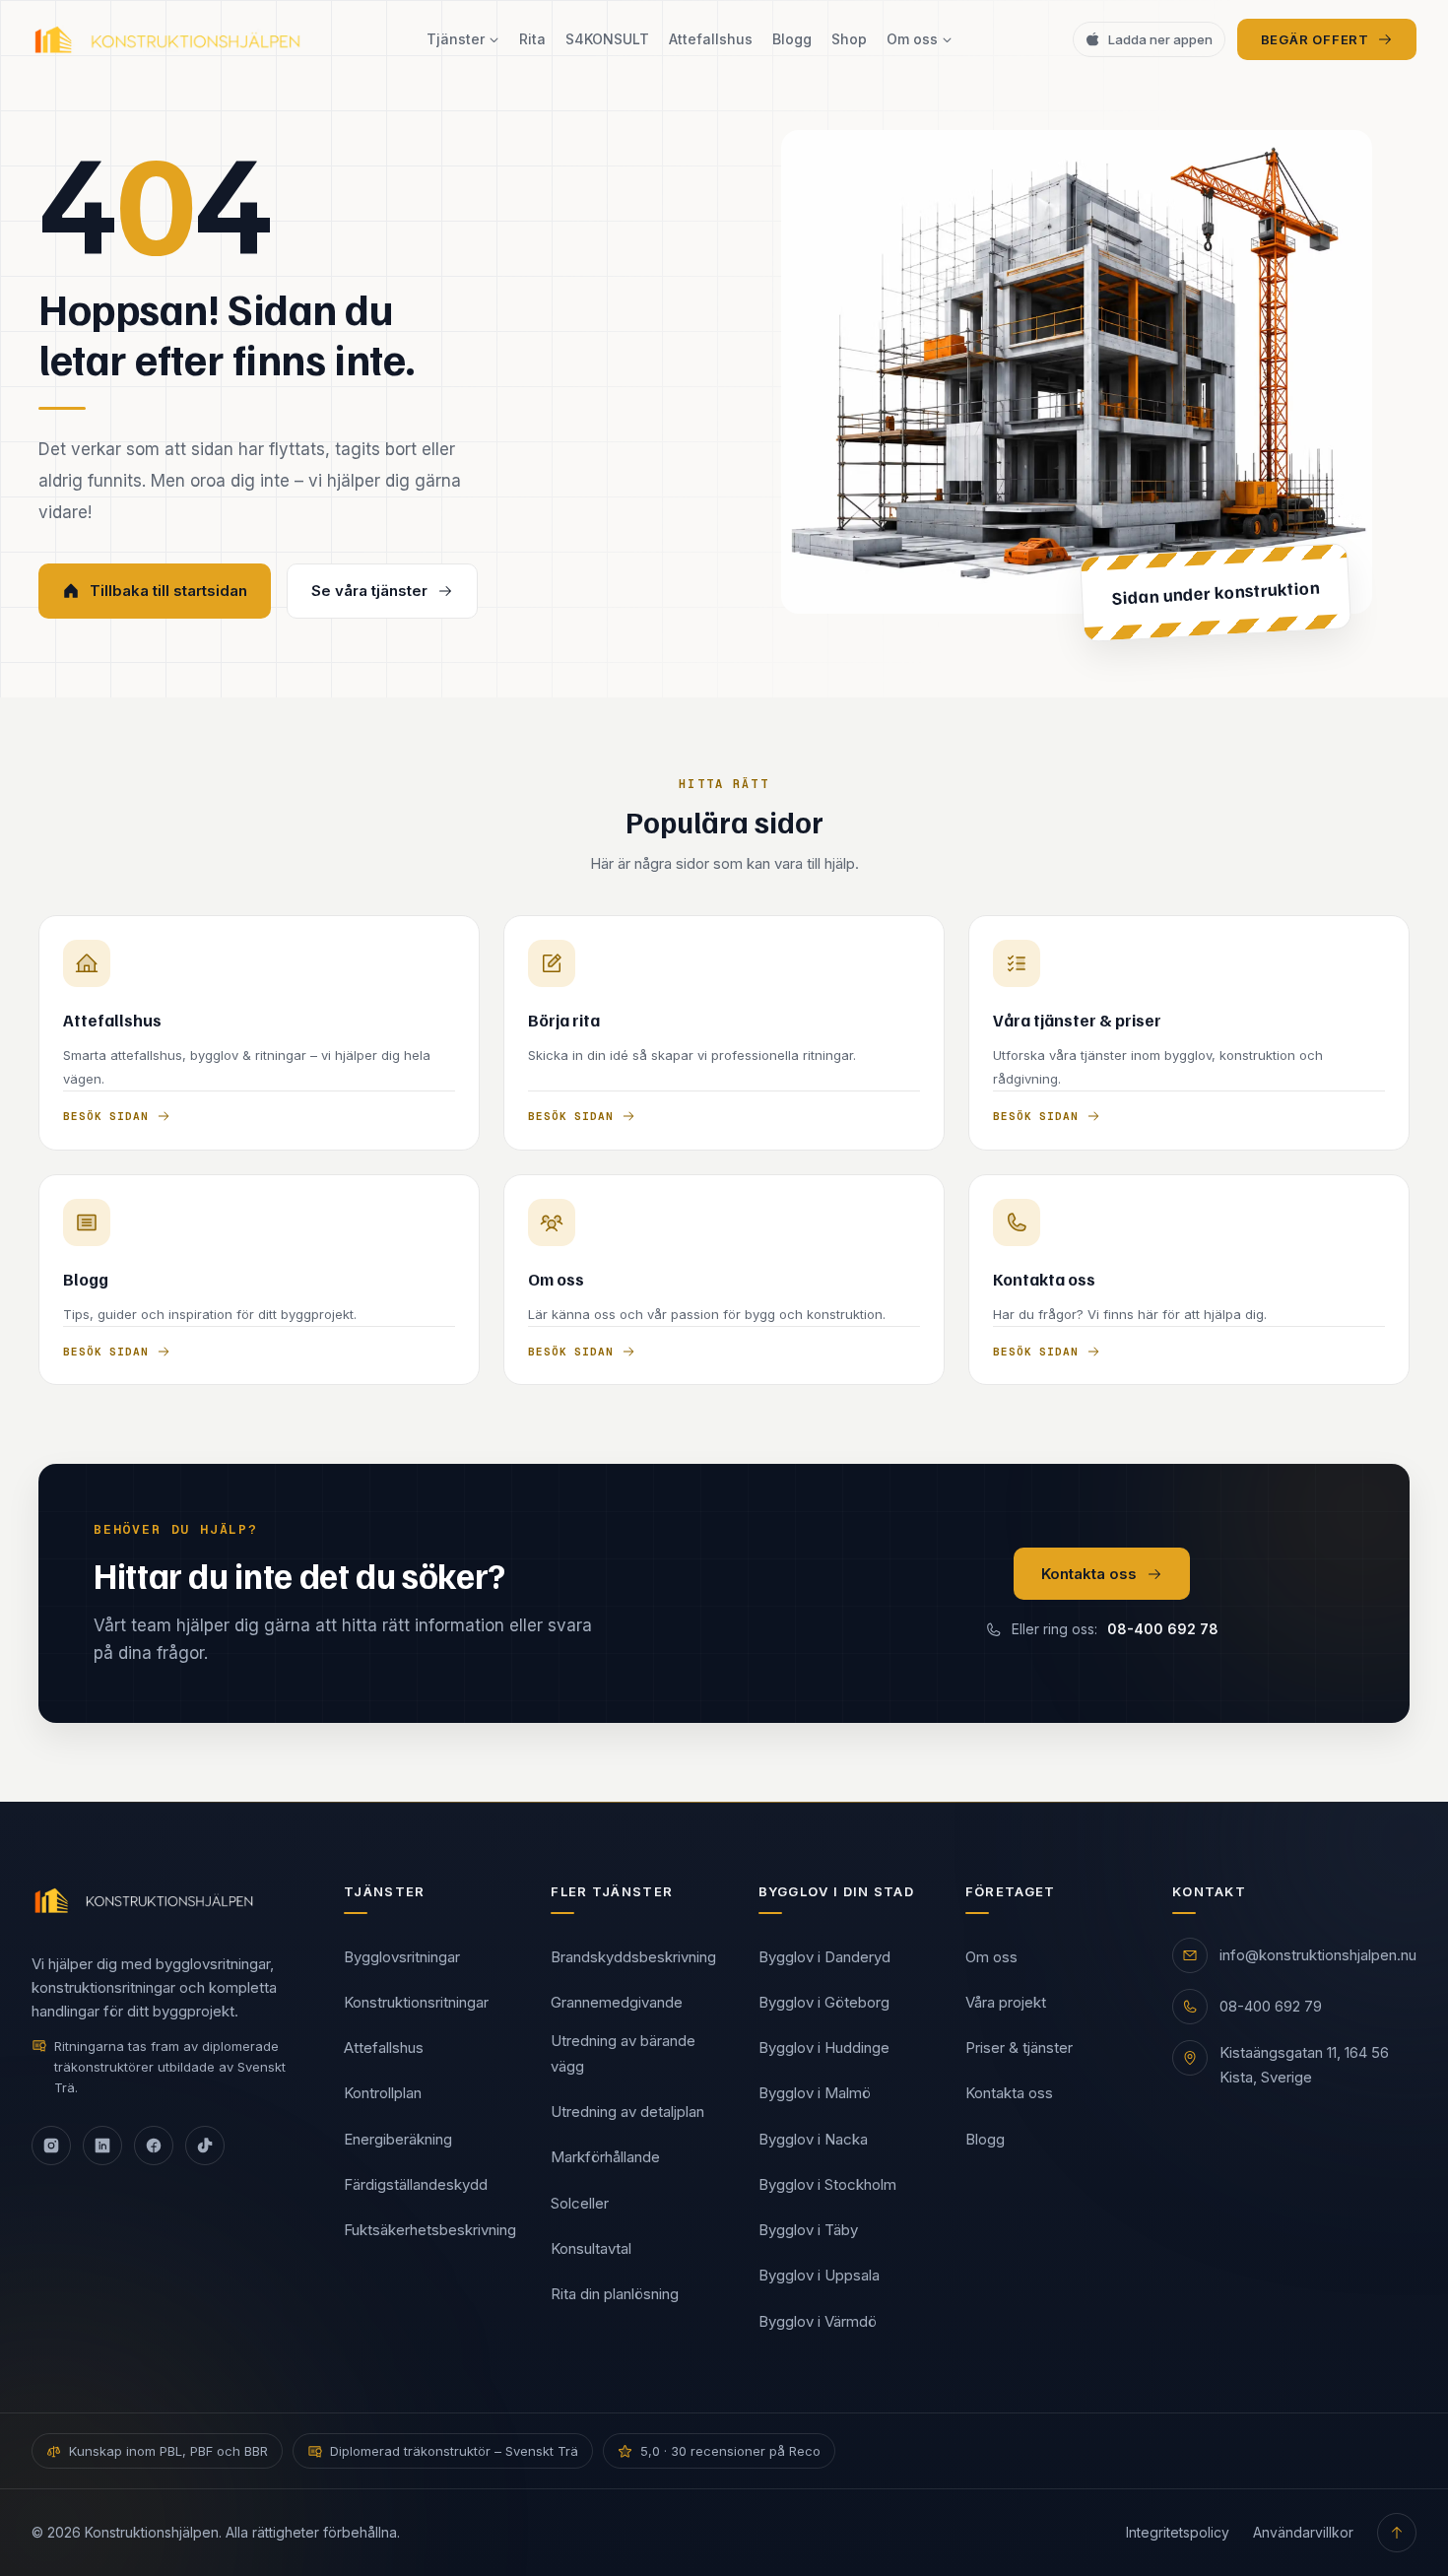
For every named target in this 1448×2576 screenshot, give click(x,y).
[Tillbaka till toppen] (1397, 2533)
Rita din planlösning (615, 2294)
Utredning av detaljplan (627, 2112)
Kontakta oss (1089, 1574)
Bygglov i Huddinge (824, 2048)
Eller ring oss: (1115, 1629)
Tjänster (456, 39)
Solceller (580, 2203)
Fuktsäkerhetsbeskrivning (430, 2230)
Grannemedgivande (617, 2002)
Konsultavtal (591, 2248)
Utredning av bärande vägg (623, 2053)
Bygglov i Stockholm (827, 2184)
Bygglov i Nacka (813, 2139)
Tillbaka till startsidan (168, 591)
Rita (532, 39)
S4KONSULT (607, 39)
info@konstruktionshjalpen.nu (1318, 1955)
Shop (849, 39)
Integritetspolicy (1178, 2532)
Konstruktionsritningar (416, 2002)
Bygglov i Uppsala (819, 2275)
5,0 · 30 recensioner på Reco (730, 2451)
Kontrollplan (383, 2093)
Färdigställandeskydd (416, 2184)
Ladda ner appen (1160, 39)
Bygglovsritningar (402, 1957)
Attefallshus (711, 39)
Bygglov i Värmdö (818, 2321)
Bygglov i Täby (808, 2230)
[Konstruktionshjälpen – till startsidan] (169, 39)
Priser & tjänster (1019, 2048)
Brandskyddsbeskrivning (633, 1957)
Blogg (792, 39)
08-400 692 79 (1271, 2006)
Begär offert (1315, 39)
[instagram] (51, 2146)
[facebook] (154, 2146)
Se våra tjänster (369, 591)
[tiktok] (205, 2146)
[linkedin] (102, 2146)
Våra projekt (1006, 2002)
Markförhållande (605, 2157)
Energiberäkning (398, 2139)
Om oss (912, 39)
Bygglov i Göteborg (824, 2002)
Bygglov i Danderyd (824, 1957)
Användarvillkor (1303, 2532)
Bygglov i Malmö (815, 2093)
